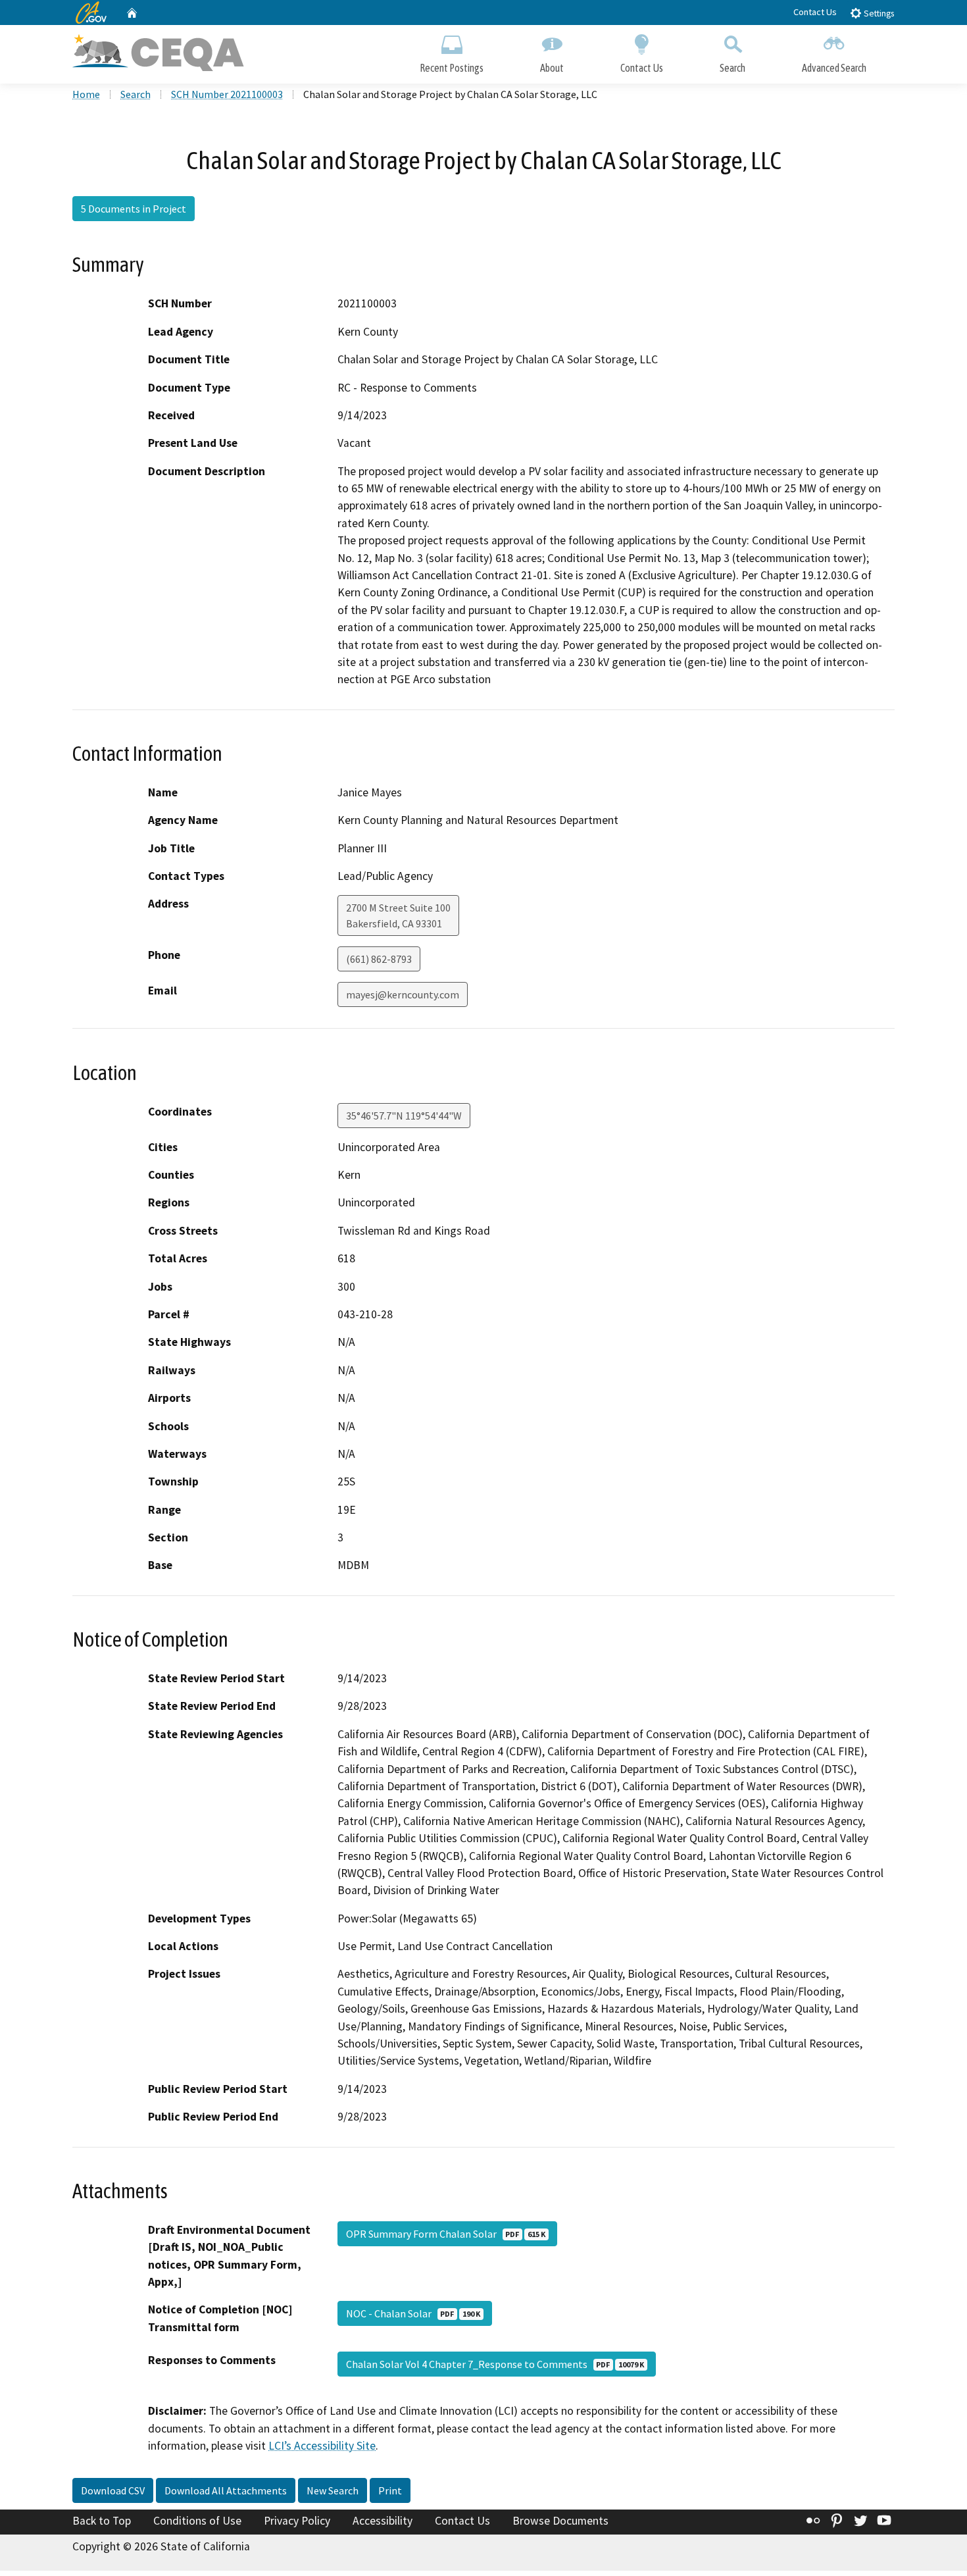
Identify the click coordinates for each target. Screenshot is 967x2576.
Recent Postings (452, 68)
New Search (333, 2490)
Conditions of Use (197, 2521)
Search (732, 68)
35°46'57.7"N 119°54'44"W (404, 1116)
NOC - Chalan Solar (413, 2313)
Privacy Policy (297, 2521)
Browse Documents (560, 2521)
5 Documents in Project (134, 209)
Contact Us (815, 12)
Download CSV (113, 2490)
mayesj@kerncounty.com (403, 994)
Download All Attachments (226, 2490)
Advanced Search (834, 68)
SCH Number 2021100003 (227, 94)
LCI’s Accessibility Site (322, 2446)
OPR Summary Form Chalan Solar (446, 2234)
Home (86, 94)
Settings (878, 13)
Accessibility (383, 2521)
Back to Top (102, 2521)
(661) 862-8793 (379, 959)
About (552, 68)
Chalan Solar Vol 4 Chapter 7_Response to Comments (495, 2364)
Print (390, 2490)
